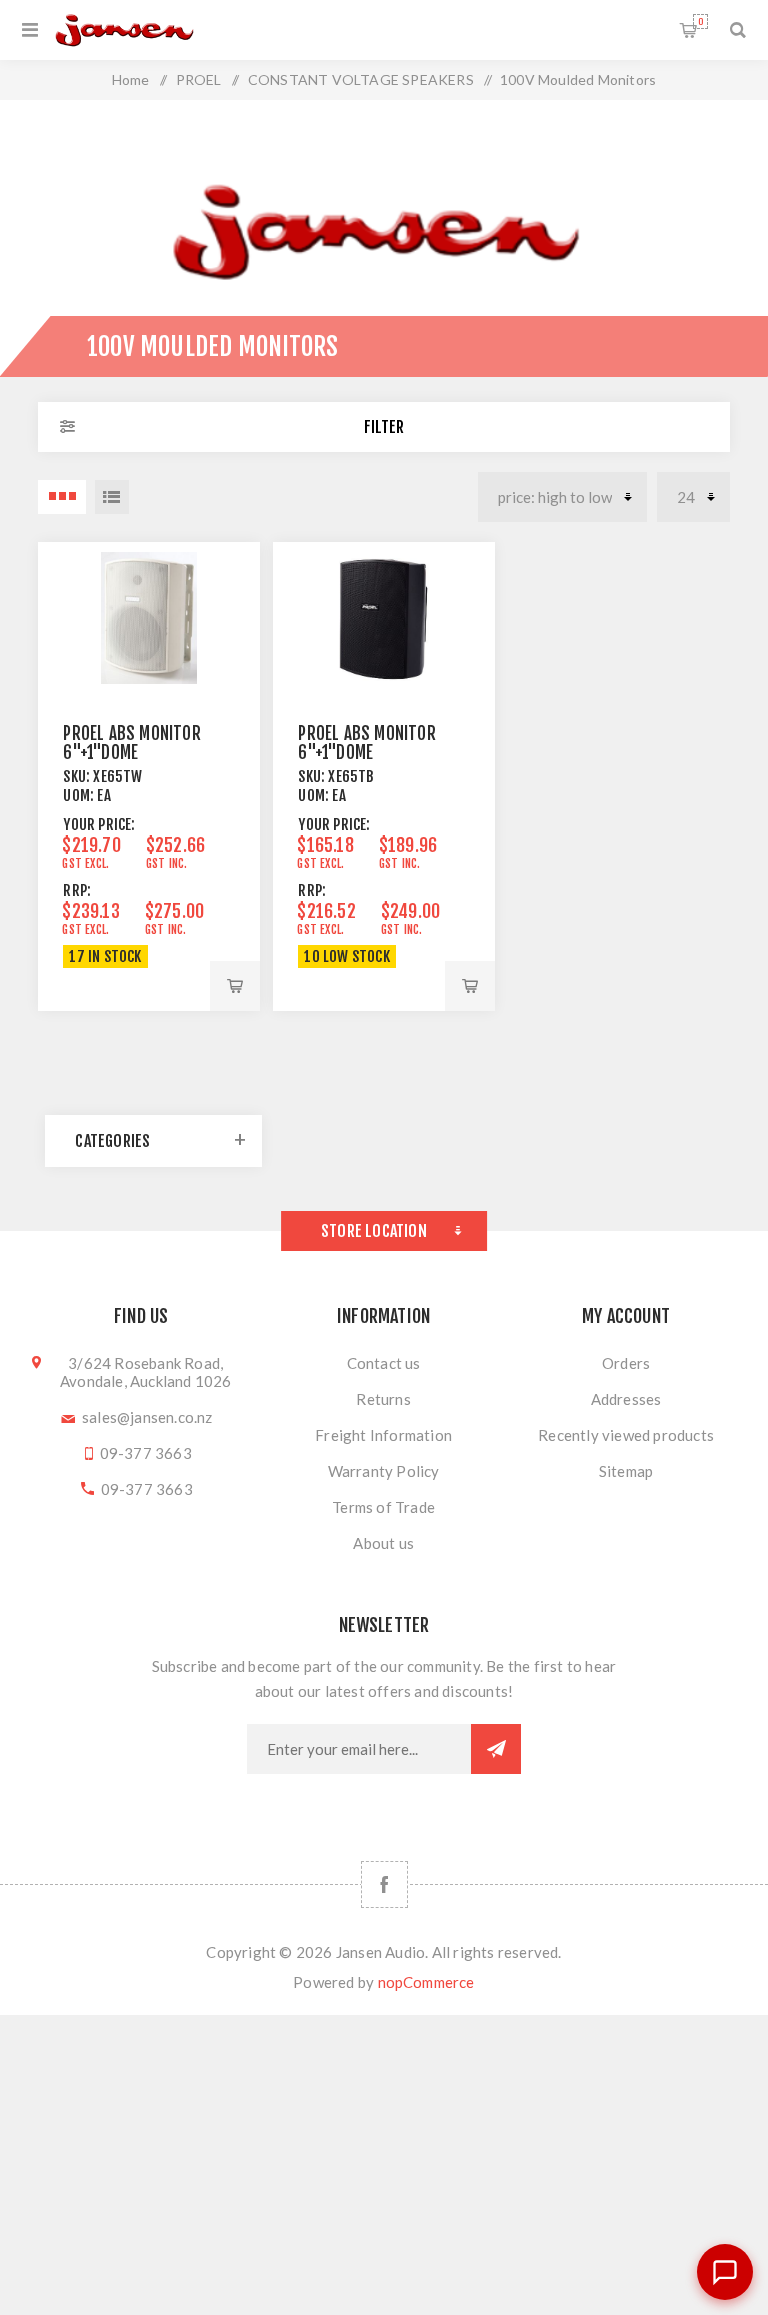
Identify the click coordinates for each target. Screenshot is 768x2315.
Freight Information (383, 1435)
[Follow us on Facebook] (384, 1884)
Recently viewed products (626, 1435)
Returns (383, 1399)
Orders (626, 1363)
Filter (384, 427)
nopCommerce (426, 1982)
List (112, 497)
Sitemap (626, 1471)
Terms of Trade (383, 1507)
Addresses (626, 1399)
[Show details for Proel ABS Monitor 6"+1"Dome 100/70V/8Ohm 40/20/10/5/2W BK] (383, 618)
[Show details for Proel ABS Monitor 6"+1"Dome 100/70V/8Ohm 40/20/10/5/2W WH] (148, 618)
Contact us (384, 1363)
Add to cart (235, 986)
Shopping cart (700, 21)
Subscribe (496, 1749)
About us (383, 1543)
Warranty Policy (384, 1471)
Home (131, 79)
